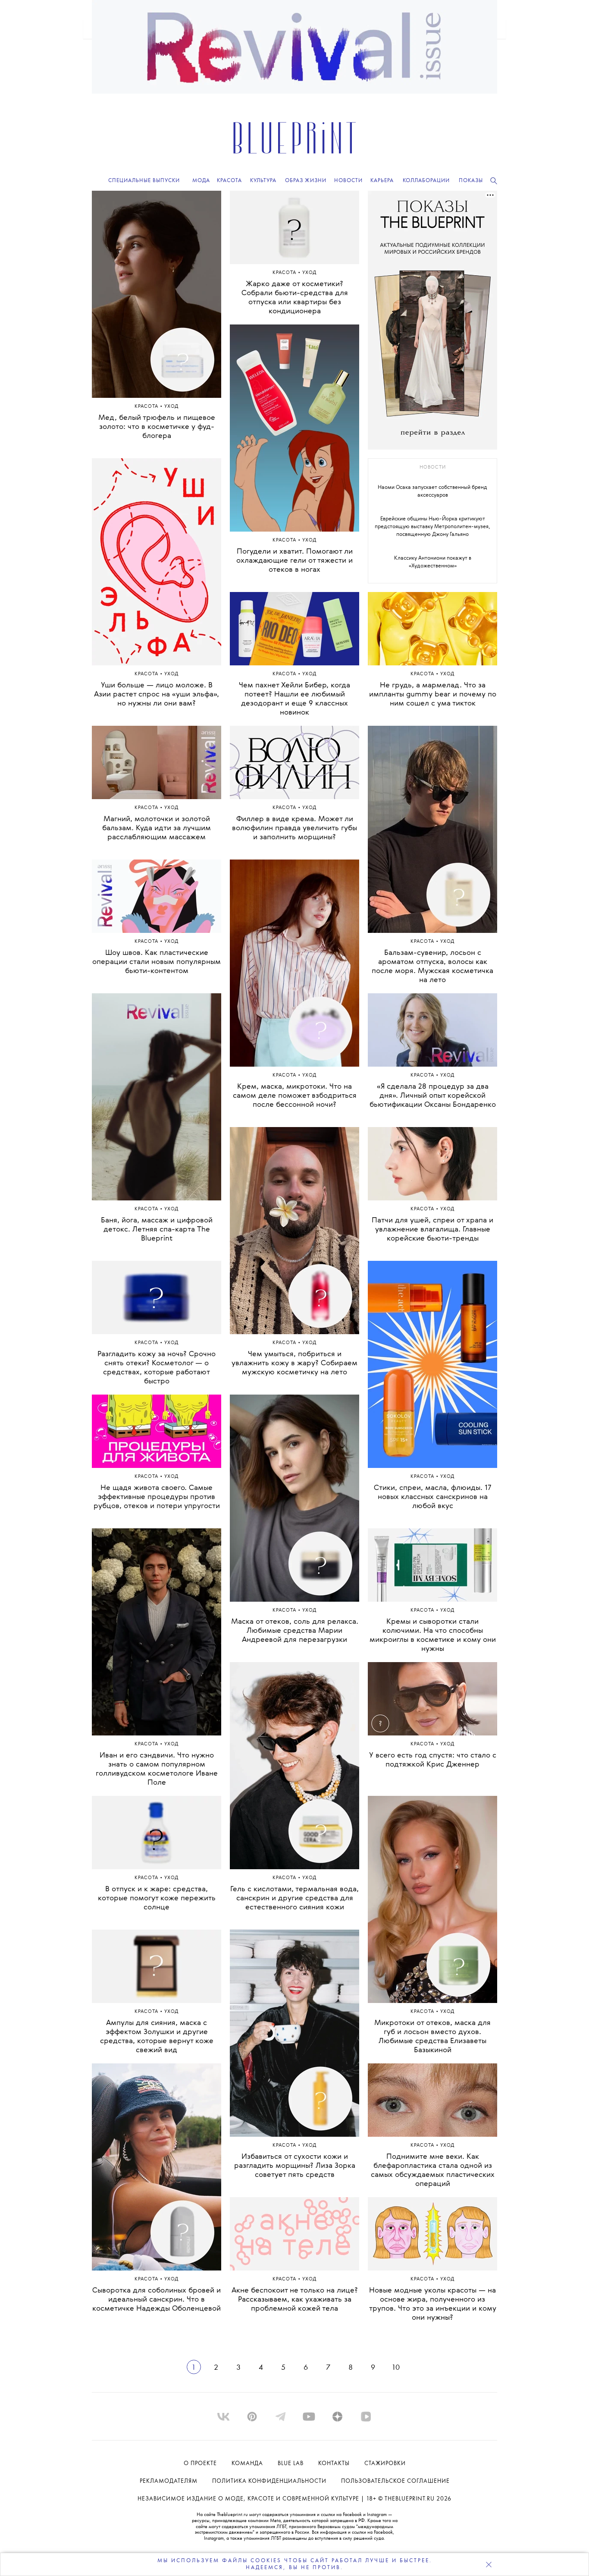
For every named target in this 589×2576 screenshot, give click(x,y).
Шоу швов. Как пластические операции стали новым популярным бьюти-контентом (157, 962)
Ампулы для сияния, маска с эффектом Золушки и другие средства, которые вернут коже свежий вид (157, 2037)
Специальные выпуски (144, 181)
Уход (172, 407)
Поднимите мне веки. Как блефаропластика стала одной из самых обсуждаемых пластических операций (433, 2170)
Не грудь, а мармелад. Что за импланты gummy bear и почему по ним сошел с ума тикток (433, 694)
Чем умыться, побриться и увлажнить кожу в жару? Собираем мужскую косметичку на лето (294, 1363)
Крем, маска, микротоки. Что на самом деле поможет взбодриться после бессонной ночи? (295, 1096)
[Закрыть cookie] (489, 2564)
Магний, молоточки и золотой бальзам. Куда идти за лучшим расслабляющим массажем (157, 828)
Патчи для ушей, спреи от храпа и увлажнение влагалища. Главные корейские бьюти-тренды (432, 1230)
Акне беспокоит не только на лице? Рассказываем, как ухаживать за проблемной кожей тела (295, 2300)
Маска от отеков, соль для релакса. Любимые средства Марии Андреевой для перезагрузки (295, 1631)
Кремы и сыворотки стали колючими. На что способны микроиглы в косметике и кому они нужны (433, 1635)
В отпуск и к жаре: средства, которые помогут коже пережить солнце (157, 1898)
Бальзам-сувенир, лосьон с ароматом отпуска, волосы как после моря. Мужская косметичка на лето (432, 967)
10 (396, 2368)
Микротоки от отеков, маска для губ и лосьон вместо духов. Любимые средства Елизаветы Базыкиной (432, 2037)
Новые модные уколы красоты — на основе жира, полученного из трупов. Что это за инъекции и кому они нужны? (433, 2304)
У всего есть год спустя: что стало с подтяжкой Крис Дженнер (433, 1760)
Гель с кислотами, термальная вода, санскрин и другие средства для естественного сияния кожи (294, 1898)
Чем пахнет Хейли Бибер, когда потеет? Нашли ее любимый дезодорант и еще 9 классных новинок (294, 699)
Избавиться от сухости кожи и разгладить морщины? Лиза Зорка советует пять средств (295, 2166)
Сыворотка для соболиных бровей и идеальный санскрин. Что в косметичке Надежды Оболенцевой (157, 2300)
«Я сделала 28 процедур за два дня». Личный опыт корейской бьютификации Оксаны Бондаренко (433, 1096)
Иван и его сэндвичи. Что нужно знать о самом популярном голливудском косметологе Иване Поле (157, 1769)
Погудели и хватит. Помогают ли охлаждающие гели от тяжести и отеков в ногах (294, 561)
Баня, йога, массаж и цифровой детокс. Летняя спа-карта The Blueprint (157, 1230)
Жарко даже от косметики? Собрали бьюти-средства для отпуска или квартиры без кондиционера (295, 298)
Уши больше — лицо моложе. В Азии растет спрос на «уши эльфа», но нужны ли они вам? (157, 694)
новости (433, 468)
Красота (147, 407)
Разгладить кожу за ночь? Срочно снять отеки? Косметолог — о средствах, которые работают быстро (157, 1368)
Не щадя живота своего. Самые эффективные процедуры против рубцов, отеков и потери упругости (157, 1497)
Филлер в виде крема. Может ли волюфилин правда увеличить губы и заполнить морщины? (294, 828)
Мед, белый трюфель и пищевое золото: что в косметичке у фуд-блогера (157, 427)
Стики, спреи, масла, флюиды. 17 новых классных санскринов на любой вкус (433, 1497)
